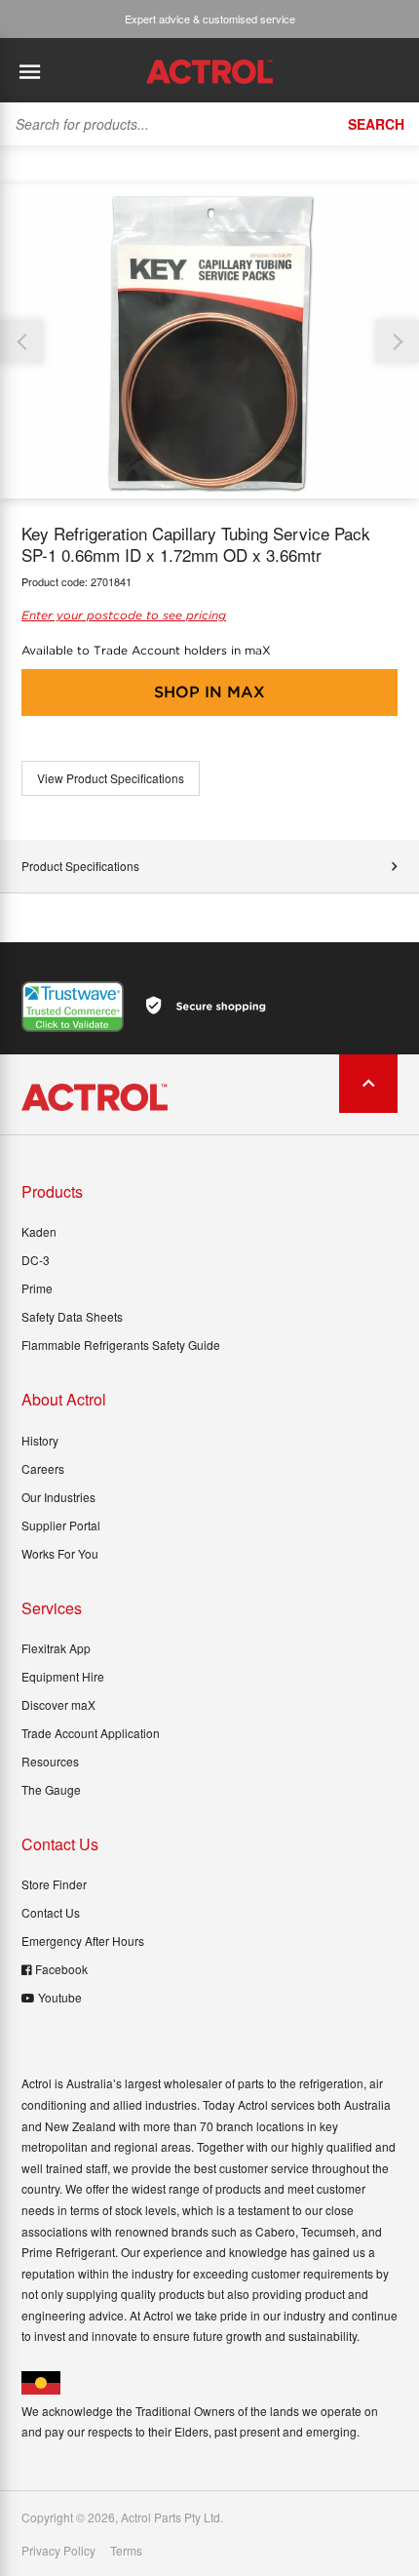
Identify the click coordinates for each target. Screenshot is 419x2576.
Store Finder (54, 1884)
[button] (397, 342)
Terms (126, 2551)
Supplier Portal (61, 1525)
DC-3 (36, 1260)
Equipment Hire (63, 1676)
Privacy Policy (58, 2551)
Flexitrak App (56, 1648)
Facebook (61, 1969)
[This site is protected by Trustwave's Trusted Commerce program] (73, 1007)
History (40, 1440)
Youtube (60, 1997)
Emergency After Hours (83, 1941)
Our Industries (58, 1497)
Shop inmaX (209, 692)
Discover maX (58, 1704)
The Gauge (51, 1789)
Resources (50, 1761)
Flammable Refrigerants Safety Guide (121, 1345)
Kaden (39, 1231)
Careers (43, 1468)
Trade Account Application (91, 1733)
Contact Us (51, 1912)
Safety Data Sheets (72, 1316)
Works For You (60, 1553)
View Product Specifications (111, 778)
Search (376, 124)
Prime (37, 1288)
